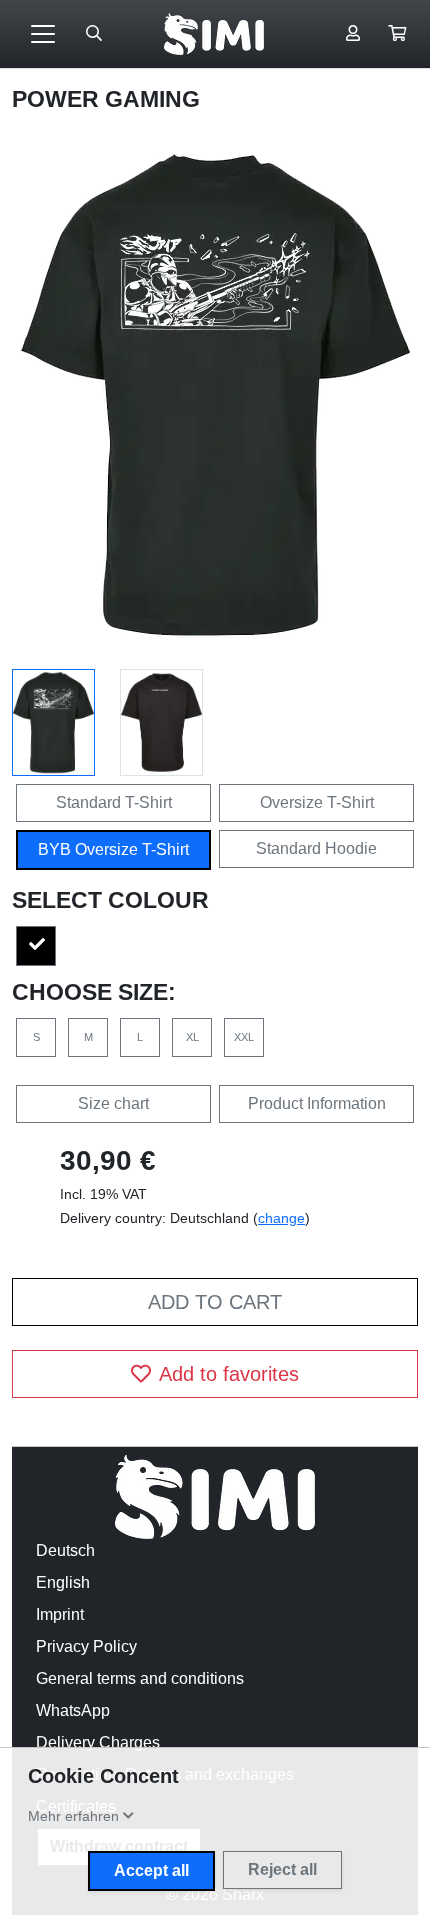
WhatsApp (73, 1710)
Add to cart (215, 1302)
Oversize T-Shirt (317, 802)
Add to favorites (229, 1374)
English (63, 1582)
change (281, 1218)
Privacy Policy (86, 1646)
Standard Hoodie (316, 848)
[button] (397, 34)
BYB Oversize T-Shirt (113, 849)
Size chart (113, 1103)
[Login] (353, 34)
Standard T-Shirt (114, 802)
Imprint (60, 1614)
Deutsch (65, 1550)
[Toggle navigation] (43, 34)
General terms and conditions (140, 1678)
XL (192, 1037)
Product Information (317, 1103)
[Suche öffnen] (94, 34)
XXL (244, 1037)
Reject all (282, 1869)
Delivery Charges (98, 1742)
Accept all (151, 1870)
